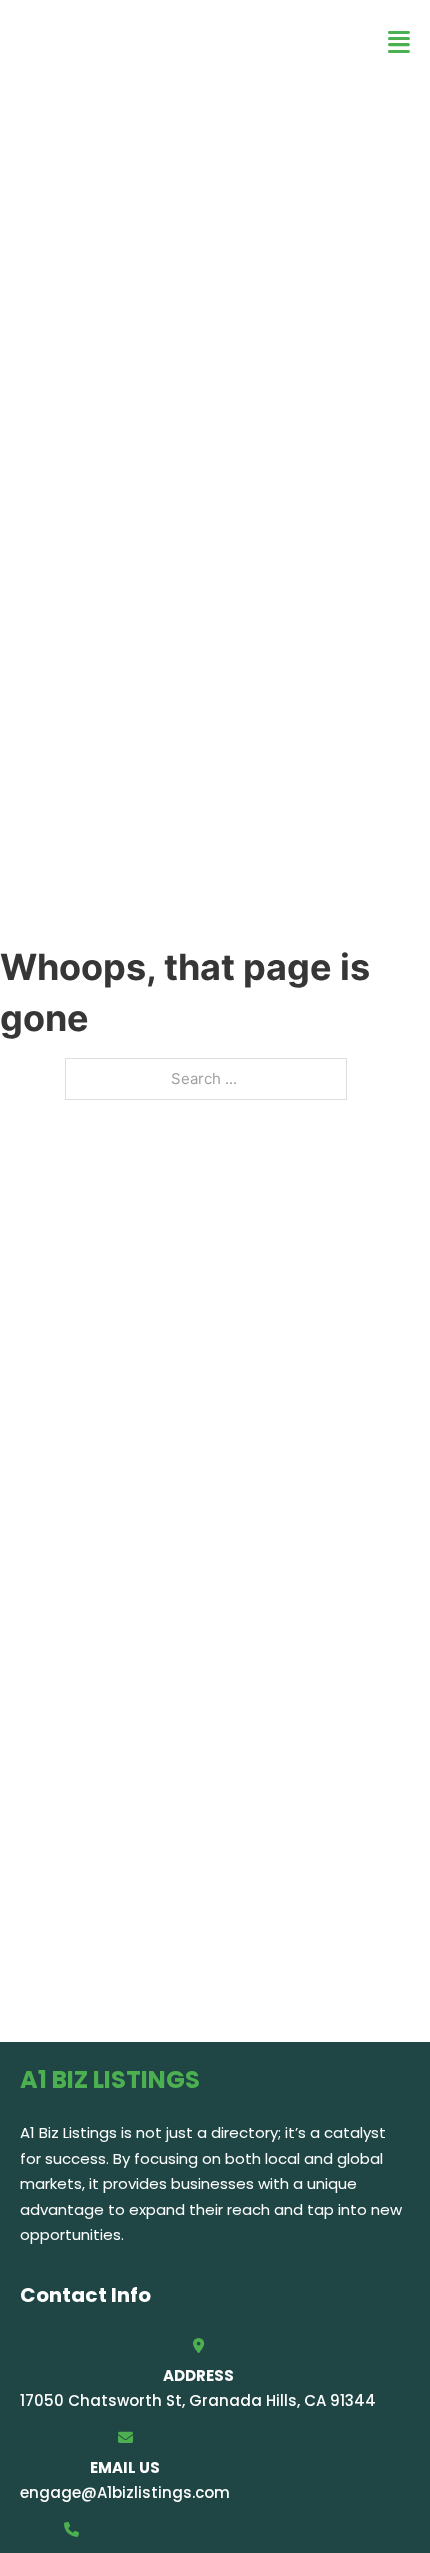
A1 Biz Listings (140, 41)
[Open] (399, 42)
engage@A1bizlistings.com (125, 2492)
